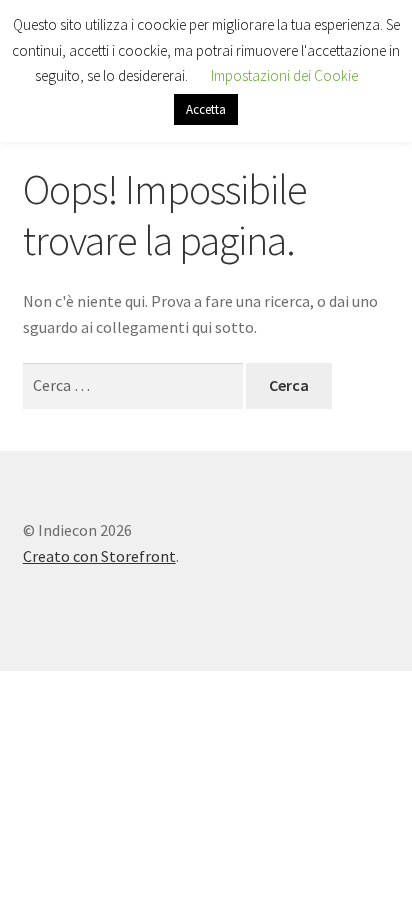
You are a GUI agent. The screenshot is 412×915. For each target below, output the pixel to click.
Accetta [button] (206, 109)
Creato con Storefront (99, 556)
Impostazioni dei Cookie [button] (284, 75)
